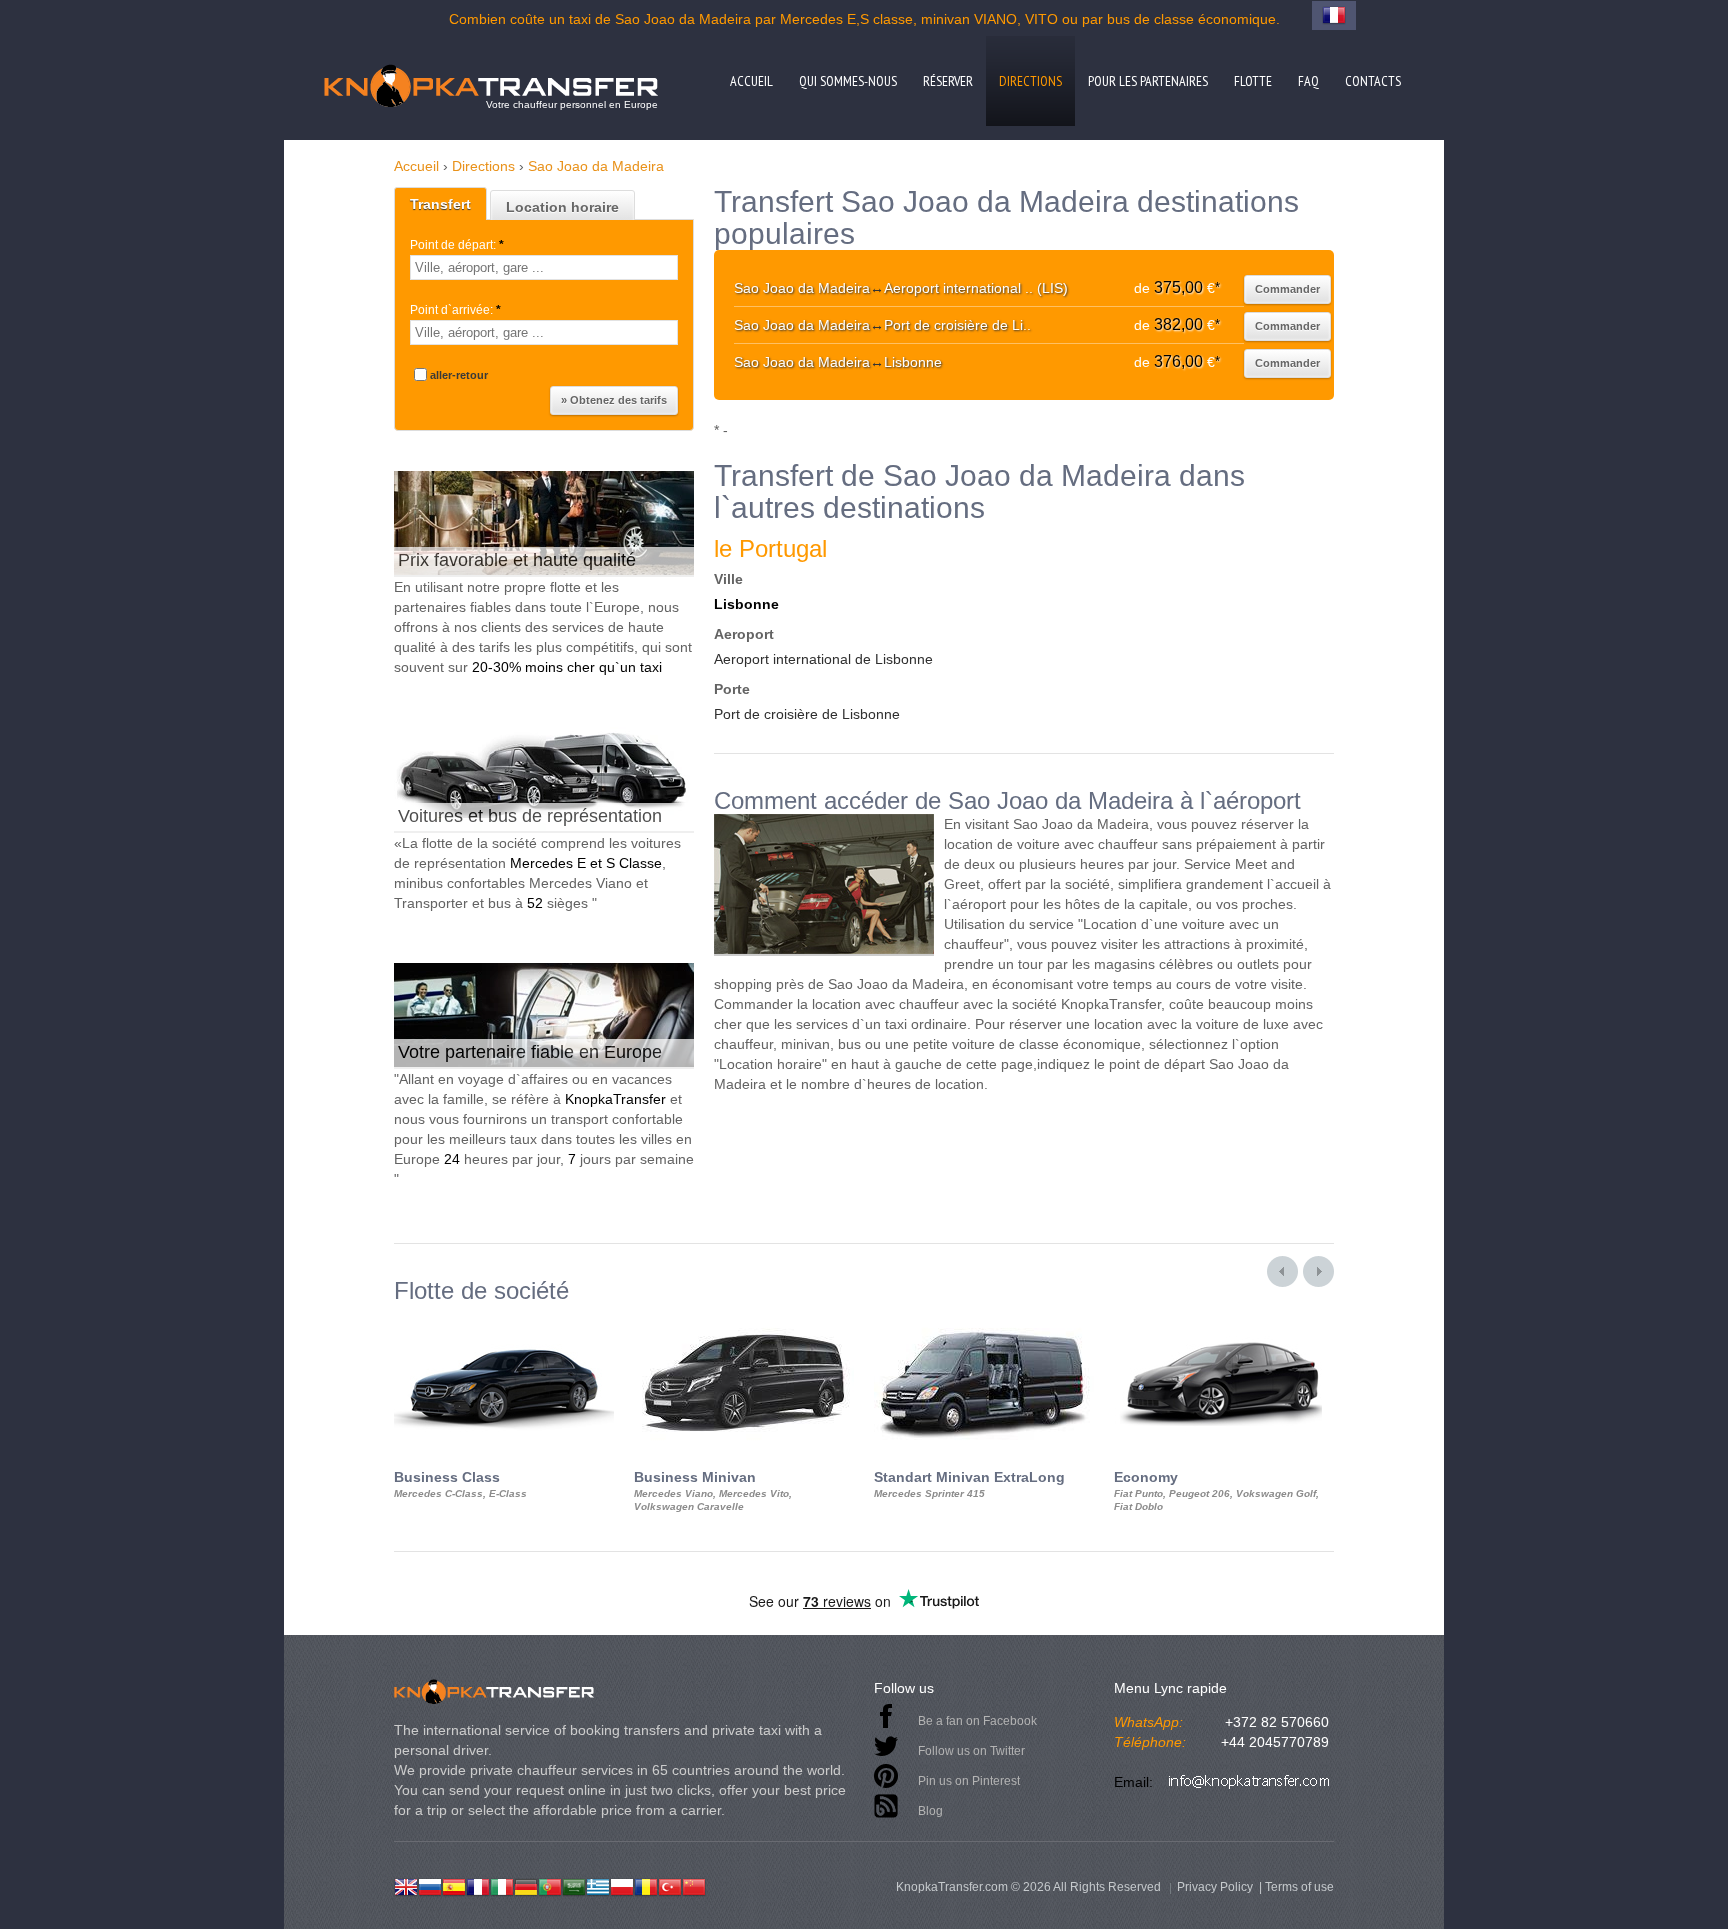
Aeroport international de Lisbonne (823, 659)
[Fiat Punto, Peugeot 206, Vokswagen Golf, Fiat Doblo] (1224, 1322)
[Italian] (502, 1885)
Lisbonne (746, 604)
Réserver (948, 81)
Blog (930, 1811)
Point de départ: (457, 245)
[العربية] (574, 1885)
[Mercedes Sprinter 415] (984, 1322)
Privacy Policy (1215, 1887)
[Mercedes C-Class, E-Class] (504, 1322)
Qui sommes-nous (848, 81)
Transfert (440, 204)
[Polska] (622, 1885)
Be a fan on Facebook (977, 1721)
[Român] (646, 1885)
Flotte (1253, 81)
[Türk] (670, 1885)
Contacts (1373, 81)
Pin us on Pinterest (969, 1781)
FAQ (1308, 81)
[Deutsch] (526, 1885)
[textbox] (544, 267)
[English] (406, 1885)
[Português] (550, 1885)
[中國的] (694, 1885)
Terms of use (1299, 1887)
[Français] (478, 1885)
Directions (1030, 81)
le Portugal (770, 548)
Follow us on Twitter (971, 1751)
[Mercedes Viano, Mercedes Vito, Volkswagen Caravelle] (744, 1322)
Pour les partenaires (1148, 81)
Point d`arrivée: (455, 310)
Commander (1287, 289)
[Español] (454, 1885)
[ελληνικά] (598, 1885)
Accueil (751, 81)
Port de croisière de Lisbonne (807, 714)
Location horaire (562, 207)
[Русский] (430, 1885)
